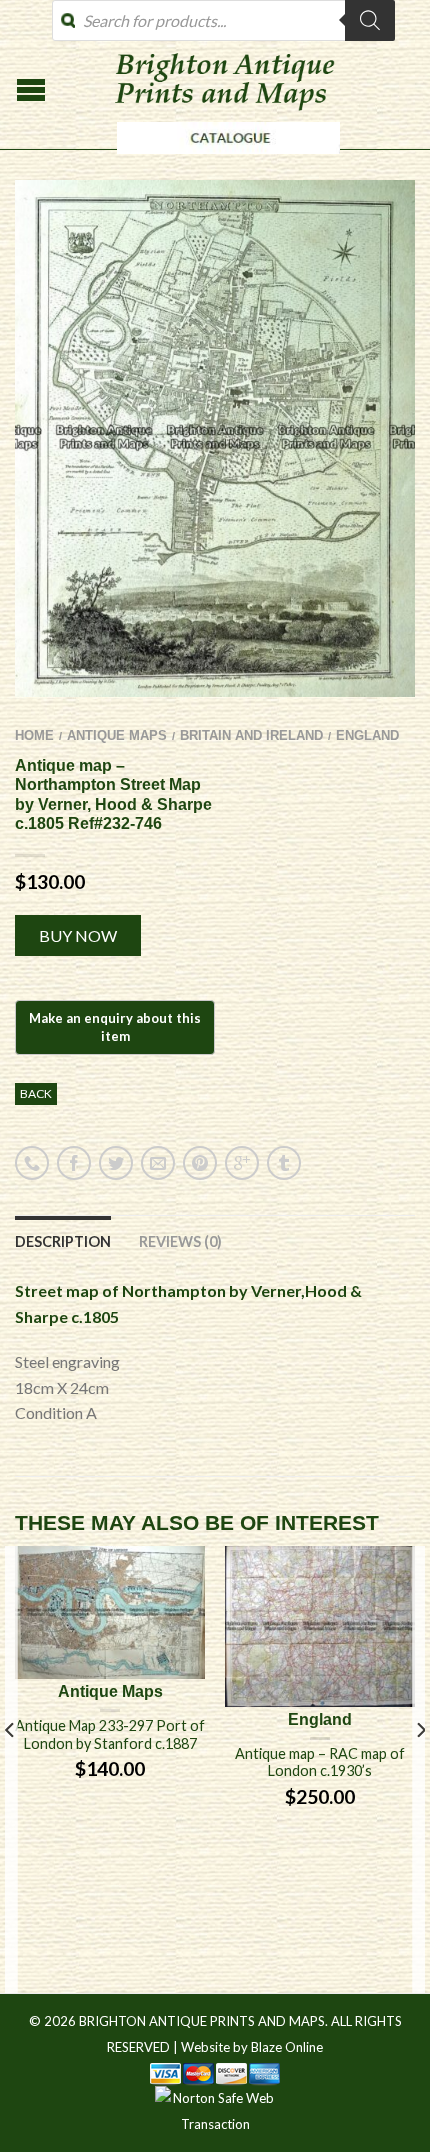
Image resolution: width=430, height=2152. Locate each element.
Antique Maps (117, 735)
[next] (419, 1770)
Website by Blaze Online (252, 2047)
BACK (36, 1093)
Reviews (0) (180, 1241)
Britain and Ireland (251, 735)
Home (34, 735)
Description (63, 1241)
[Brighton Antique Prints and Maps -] (223, 159)
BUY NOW (78, 935)
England (367, 735)
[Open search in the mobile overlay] (223, 20)
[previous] (10, 1770)
